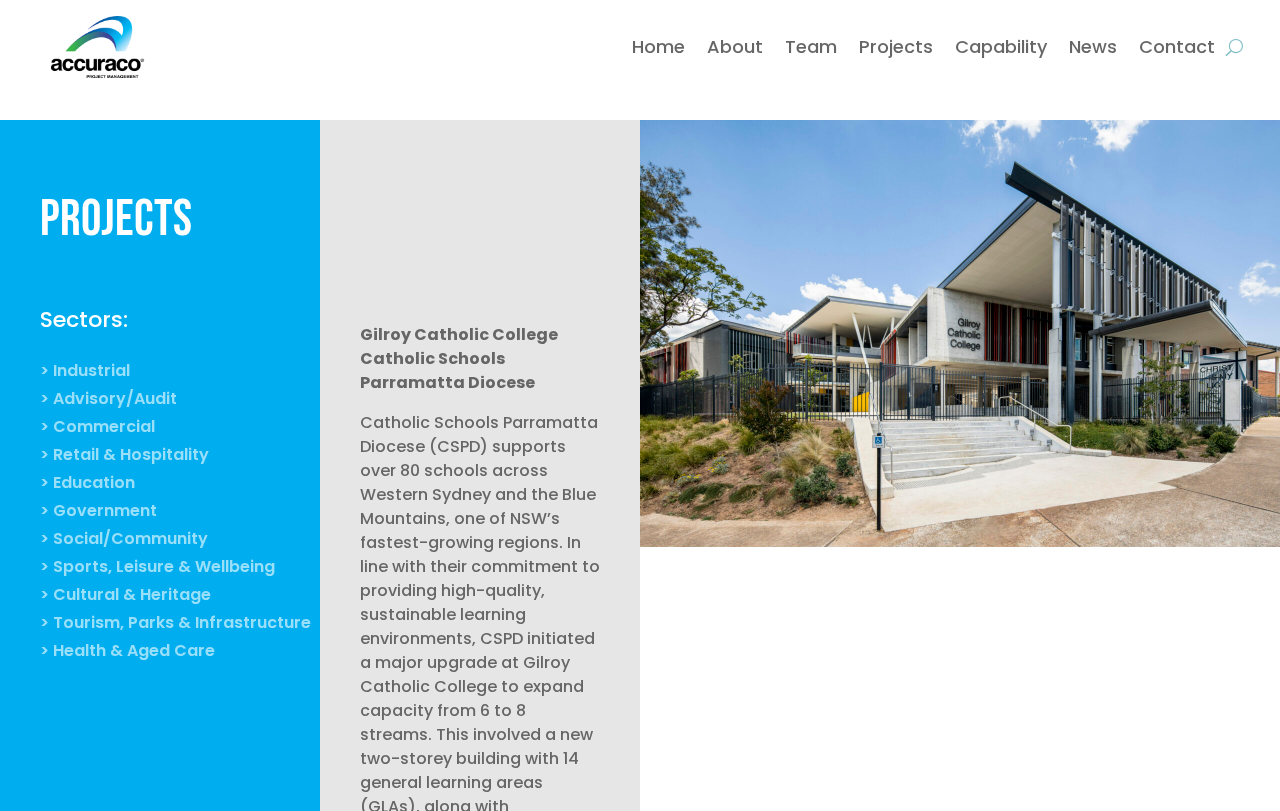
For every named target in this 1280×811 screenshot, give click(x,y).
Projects (896, 46)
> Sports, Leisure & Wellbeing (157, 569)
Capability (1001, 46)
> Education (87, 485)
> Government (98, 513)
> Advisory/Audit (108, 401)
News (1093, 46)
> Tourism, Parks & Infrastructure (175, 625)
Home (658, 46)
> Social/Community (124, 541)
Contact (1177, 46)
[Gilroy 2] (960, 546)
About (735, 46)
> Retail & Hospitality (124, 457)
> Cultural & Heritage (125, 597)
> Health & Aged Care (127, 653)
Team (811, 46)
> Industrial (85, 373)
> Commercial (97, 429)
